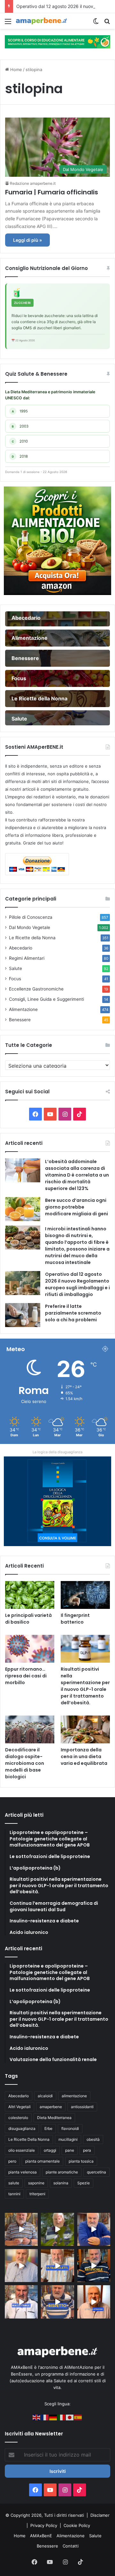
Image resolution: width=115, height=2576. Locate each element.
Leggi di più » (27, 240)
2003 (20, 426)
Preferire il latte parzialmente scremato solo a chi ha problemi (73, 1313)
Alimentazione (23, 1009)
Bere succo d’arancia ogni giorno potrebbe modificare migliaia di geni (77, 1207)
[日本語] (70, 2417)
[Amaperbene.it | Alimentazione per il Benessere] (42, 21)
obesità (93, 2139)
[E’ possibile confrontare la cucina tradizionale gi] (94, 2229)
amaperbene (51, 2107)
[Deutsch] (53, 2417)
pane (70, 2150)
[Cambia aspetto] (96, 24)
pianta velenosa (23, 2172)
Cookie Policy (77, 2525)
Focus (15, 979)
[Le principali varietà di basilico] (30, 1595)
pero (12, 2161)
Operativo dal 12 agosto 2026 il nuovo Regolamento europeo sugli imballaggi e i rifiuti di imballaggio (77, 1284)
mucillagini (68, 2139)
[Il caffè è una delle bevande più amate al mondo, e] (21, 2229)
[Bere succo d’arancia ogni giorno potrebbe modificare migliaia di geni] (23, 1209)
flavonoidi (70, 2128)
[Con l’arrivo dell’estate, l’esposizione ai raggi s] (57, 2266)
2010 (20, 441)
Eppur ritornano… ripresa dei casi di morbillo (26, 1676)
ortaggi (50, 2150)
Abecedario (21, 948)
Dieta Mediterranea (54, 2118)
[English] (37, 2417)
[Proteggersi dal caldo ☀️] (57, 2229)
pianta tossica (81, 2161)
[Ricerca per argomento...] (107, 24)
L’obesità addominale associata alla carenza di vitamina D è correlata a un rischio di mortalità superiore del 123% (77, 1175)
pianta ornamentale (42, 2161)
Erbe (48, 2128)
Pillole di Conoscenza (31, 917)
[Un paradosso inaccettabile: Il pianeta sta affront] (21, 2302)
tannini (14, 2194)
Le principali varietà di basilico (28, 1619)
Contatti (71, 2546)
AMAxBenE (41, 2536)
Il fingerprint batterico (75, 1619)
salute (14, 2183)
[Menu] (8, 24)
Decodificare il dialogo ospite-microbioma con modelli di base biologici (25, 1763)
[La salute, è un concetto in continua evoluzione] (57, 41)
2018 (20, 456)
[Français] (45, 2417)
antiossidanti (82, 2107)
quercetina (96, 2172)
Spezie (84, 2183)
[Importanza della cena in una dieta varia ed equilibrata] (85, 1729)
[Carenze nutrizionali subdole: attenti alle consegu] (94, 2302)
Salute (15, 968)
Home (15, 69)
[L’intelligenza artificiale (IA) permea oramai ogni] (94, 2266)
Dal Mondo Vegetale (30, 927)
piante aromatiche (62, 2172)
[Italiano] (62, 2417)
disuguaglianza (22, 2128)
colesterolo (18, 2118)
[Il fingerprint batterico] (85, 1595)
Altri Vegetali (19, 2107)
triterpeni (37, 2194)
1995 (20, 411)
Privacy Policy (44, 2525)
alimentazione (74, 2096)
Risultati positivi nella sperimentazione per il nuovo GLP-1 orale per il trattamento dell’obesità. (85, 1686)
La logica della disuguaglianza (57, 1452)
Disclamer (100, 2515)
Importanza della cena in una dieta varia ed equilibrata (84, 1757)
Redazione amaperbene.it (33, 183)
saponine (36, 2183)
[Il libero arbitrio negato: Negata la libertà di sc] (57, 2302)
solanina (61, 2183)
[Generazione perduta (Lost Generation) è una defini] (21, 2266)
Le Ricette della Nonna (32, 938)
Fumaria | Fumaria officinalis (52, 192)
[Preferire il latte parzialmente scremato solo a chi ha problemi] (23, 1315)
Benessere (20, 1020)
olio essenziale (22, 2150)
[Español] (78, 2417)
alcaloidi (45, 2096)
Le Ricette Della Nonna (29, 2139)
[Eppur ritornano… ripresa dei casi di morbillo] (30, 1649)
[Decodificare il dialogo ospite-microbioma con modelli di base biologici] (30, 1729)
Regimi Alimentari (27, 958)
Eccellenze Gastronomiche (36, 989)
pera (87, 2150)
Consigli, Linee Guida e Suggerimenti (46, 999)
